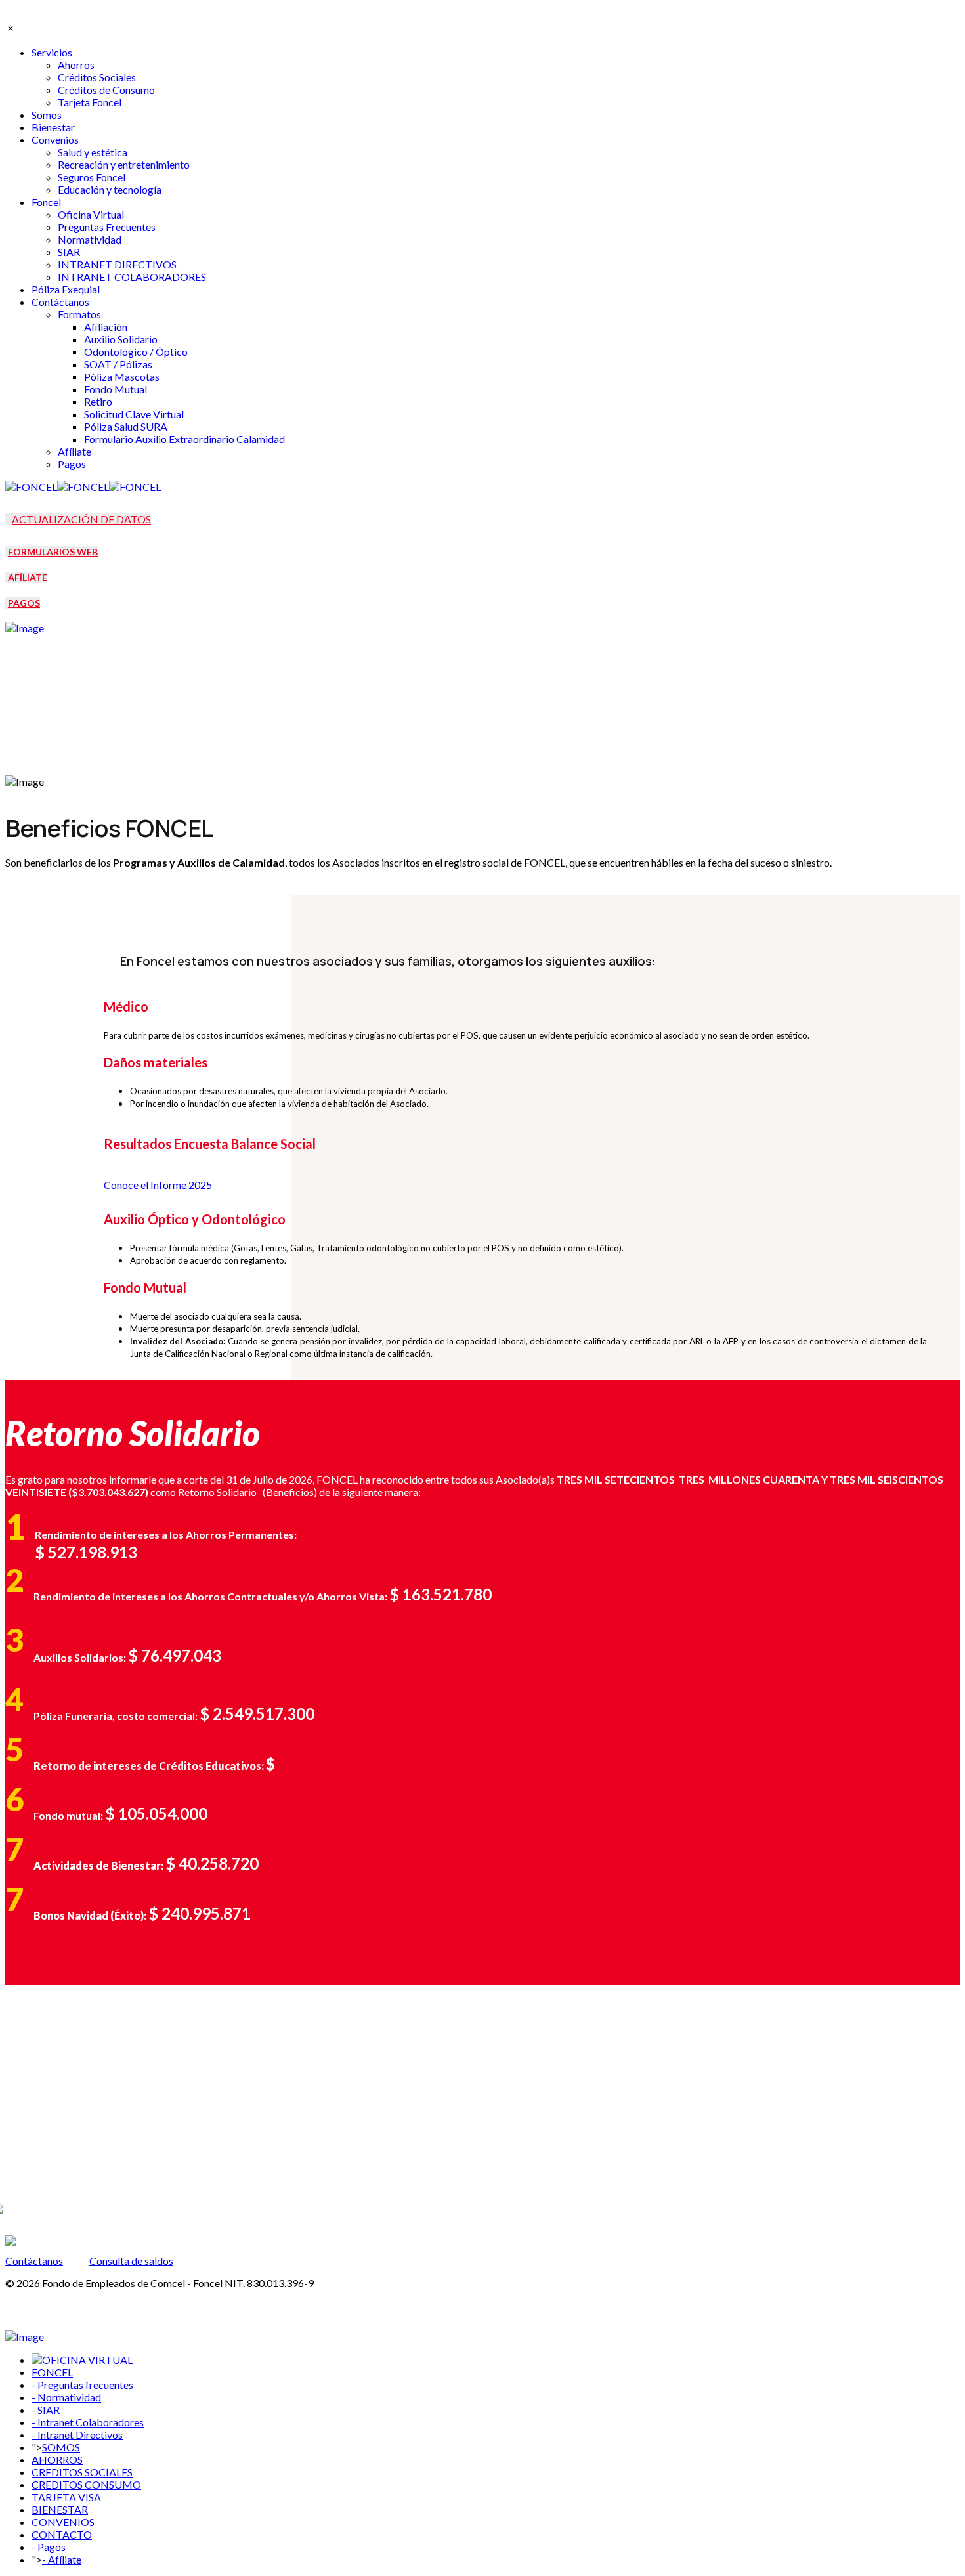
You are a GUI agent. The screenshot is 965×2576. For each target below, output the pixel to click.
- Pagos (49, 2547)
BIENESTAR (60, 2509)
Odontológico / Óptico (136, 352)
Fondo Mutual (116, 389)
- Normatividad (66, 2397)
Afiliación (106, 327)
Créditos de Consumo (106, 90)
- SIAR (46, 2410)
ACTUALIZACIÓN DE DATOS (81, 519)
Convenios (55, 140)
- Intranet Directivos (77, 2435)
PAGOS (24, 603)
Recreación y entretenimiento (124, 164)
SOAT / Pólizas (118, 364)
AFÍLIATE (28, 577)
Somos (47, 115)
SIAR (69, 252)
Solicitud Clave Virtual (134, 414)
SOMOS (61, 2447)
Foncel (46, 202)
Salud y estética (93, 152)
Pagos (72, 464)
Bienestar (53, 127)
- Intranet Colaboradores (88, 2422)
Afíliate (75, 451)
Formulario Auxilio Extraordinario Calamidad (184, 439)
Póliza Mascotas (122, 376)
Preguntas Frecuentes (107, 227)
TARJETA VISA (66, 2497)
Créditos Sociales (97, 77)
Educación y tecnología (110, 189)
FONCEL (52, 2372)
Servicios (52, 52)
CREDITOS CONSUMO (86, 2484)
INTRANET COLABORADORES (132, 277)
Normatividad (90, 239)
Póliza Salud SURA (126, 426)
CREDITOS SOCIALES (82, 2472)
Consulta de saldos (131, 2261)
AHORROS (57, 2459)
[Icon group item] (38, 2185)
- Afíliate (62, 2559)
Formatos (79, 314)
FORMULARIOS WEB (53, 552)
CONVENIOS (63, 2522)
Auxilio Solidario (121, 339)
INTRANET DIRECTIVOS (117, 264)
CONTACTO (62, 2534)
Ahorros (76, 65)
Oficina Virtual (91, 214)
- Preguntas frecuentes (82, 2385)
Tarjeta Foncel (90, 102)
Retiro (98, 401)
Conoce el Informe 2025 (158, 1185)
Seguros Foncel (92, 177)
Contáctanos (60, 302)
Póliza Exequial (66, 289)
